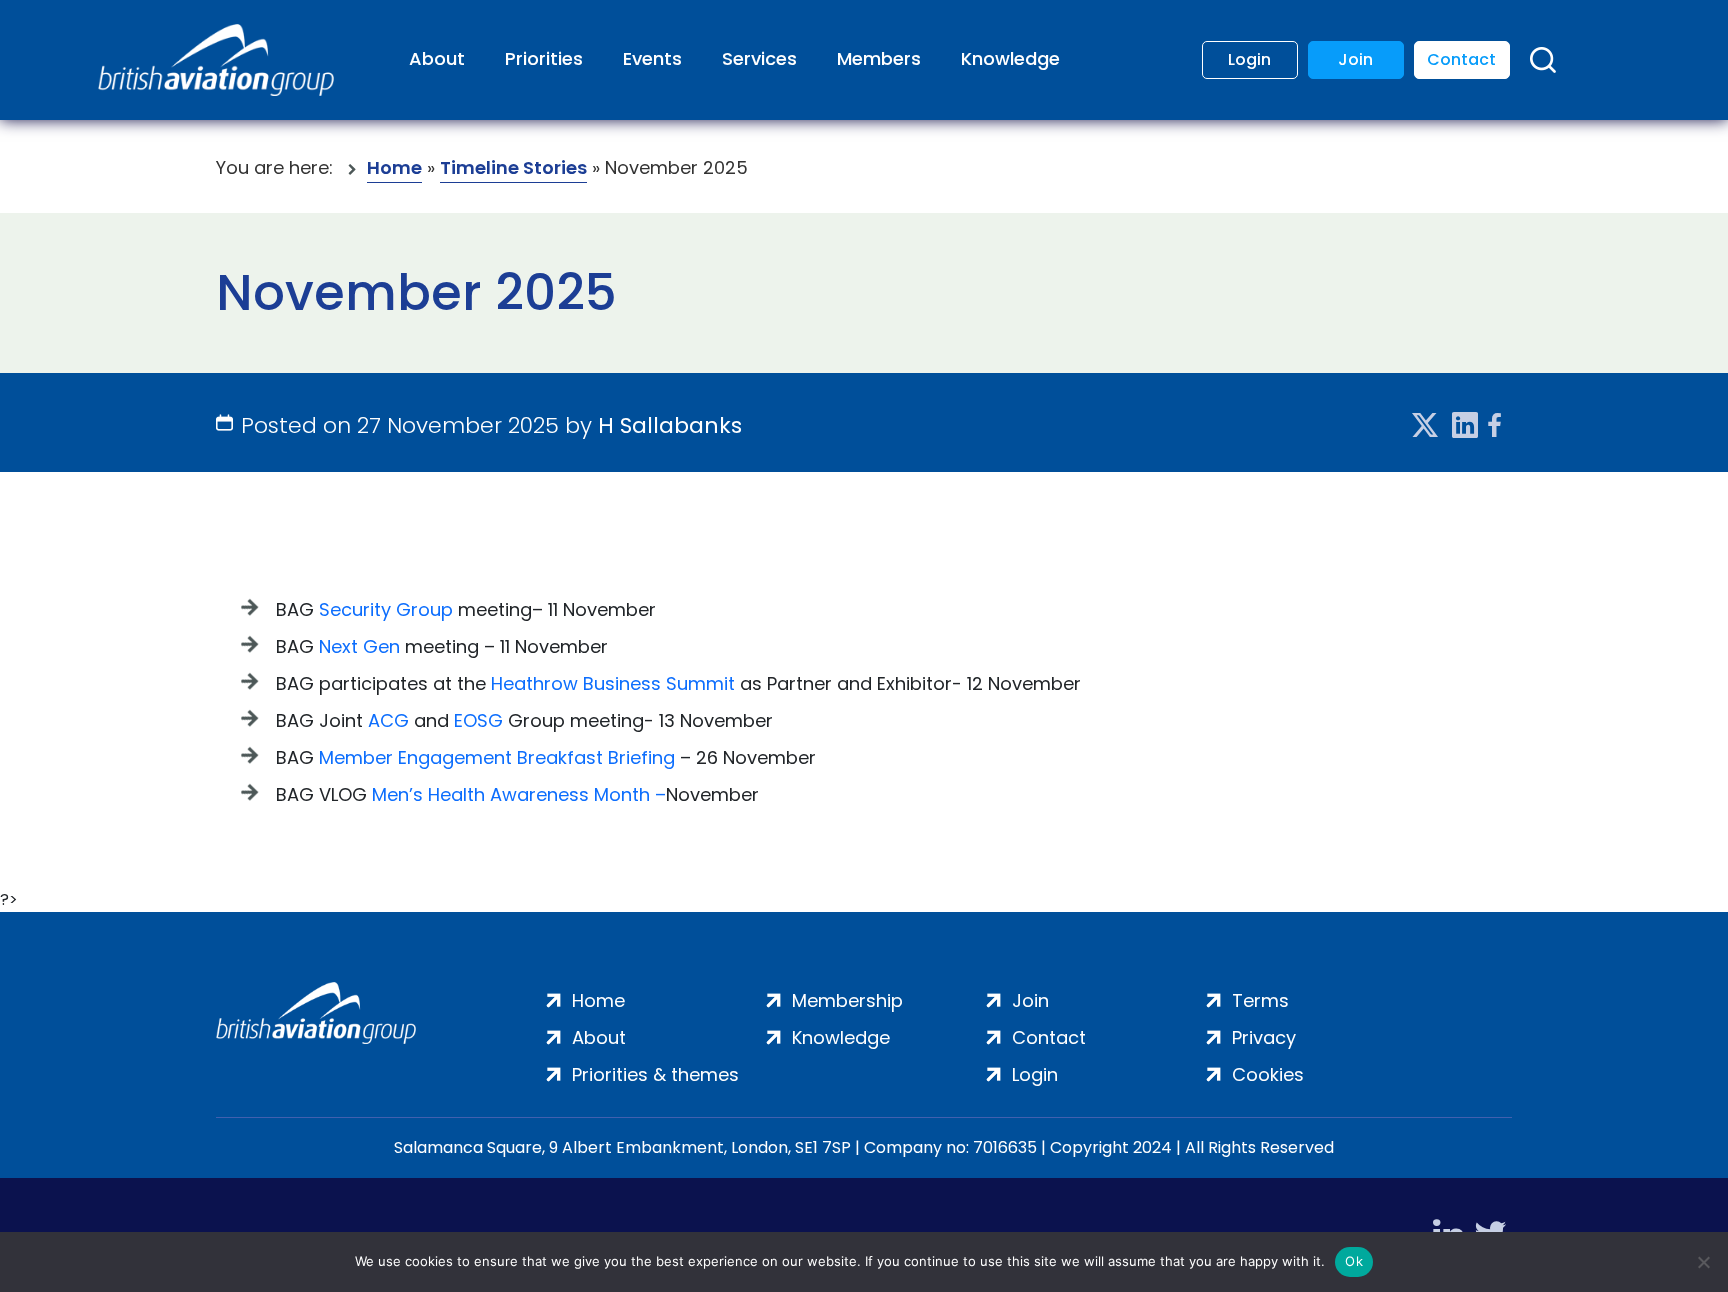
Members (879, 58)
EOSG (478, 720)
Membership (847, 1000)
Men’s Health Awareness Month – (519, 794)
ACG (388, 720)
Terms (1260, 1000)
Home (394, 167)
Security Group (386, 609)
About (437, 58)
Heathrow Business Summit (613, 683)
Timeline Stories (513, 167)
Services (759, 58)
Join (1355, 59)
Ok (1354, 1261)
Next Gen (359, 646)
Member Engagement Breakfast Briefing (497, 757)
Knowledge (1010, 58)
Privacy (1264, 1037)
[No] (1703, 1262)
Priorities (544, 58)
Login (1249, 59)
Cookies (1268, 1074)
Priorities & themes (655, 1074)
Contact (1461, 59)
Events (652, 58)
